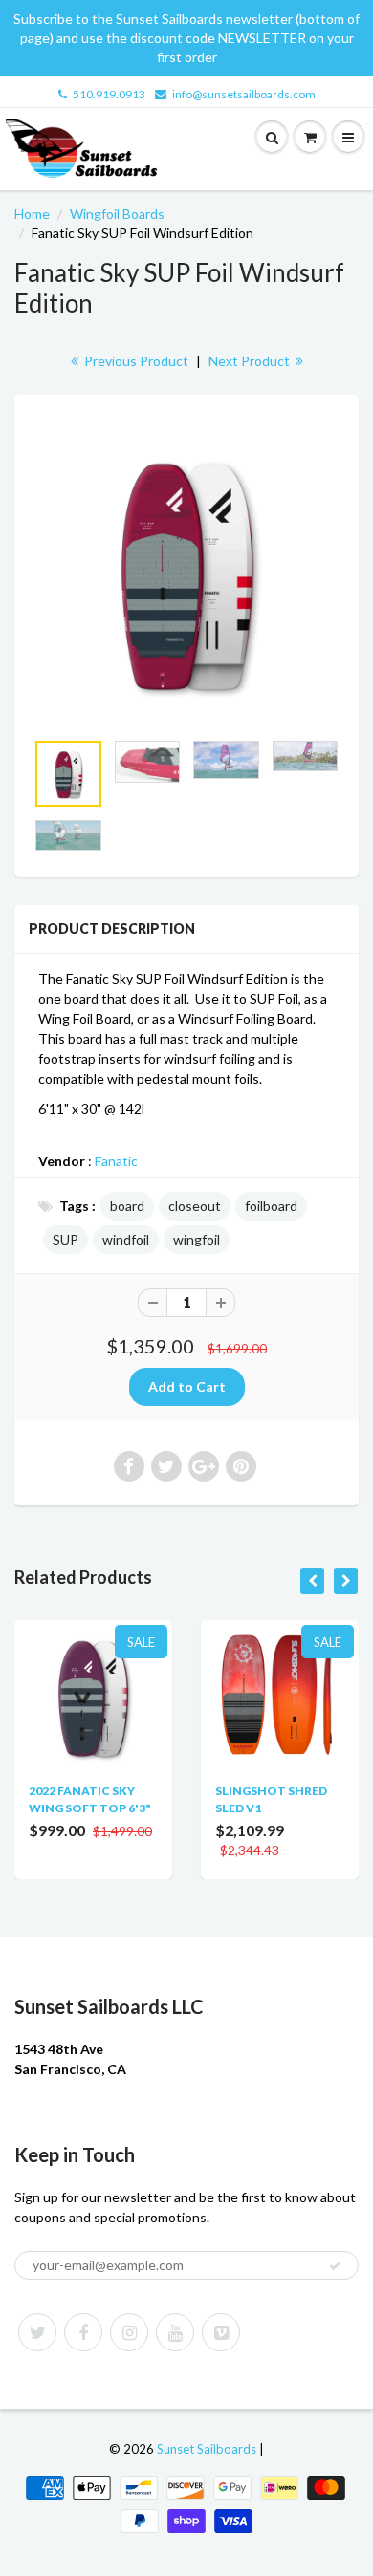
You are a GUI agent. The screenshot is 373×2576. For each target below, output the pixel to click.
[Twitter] (37, 2332)
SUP (66, 1239)
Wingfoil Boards (117, 214)
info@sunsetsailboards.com (244, 94)
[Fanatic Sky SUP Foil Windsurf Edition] (186, 572)
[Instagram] (129, 2332)
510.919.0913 (109, 94)
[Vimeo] (221, 2332)
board (127, 1206)
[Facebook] (83, 2332)
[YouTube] (175, 2332)
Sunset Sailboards (207, 2449)
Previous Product (135, 361)
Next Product (251, 361)
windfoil (126, 1239)
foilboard (271, 1206)
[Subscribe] (335, 2266)
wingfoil (197, 1239)
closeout (195, 1206)
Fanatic (116, 1161)
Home (32, 214)
